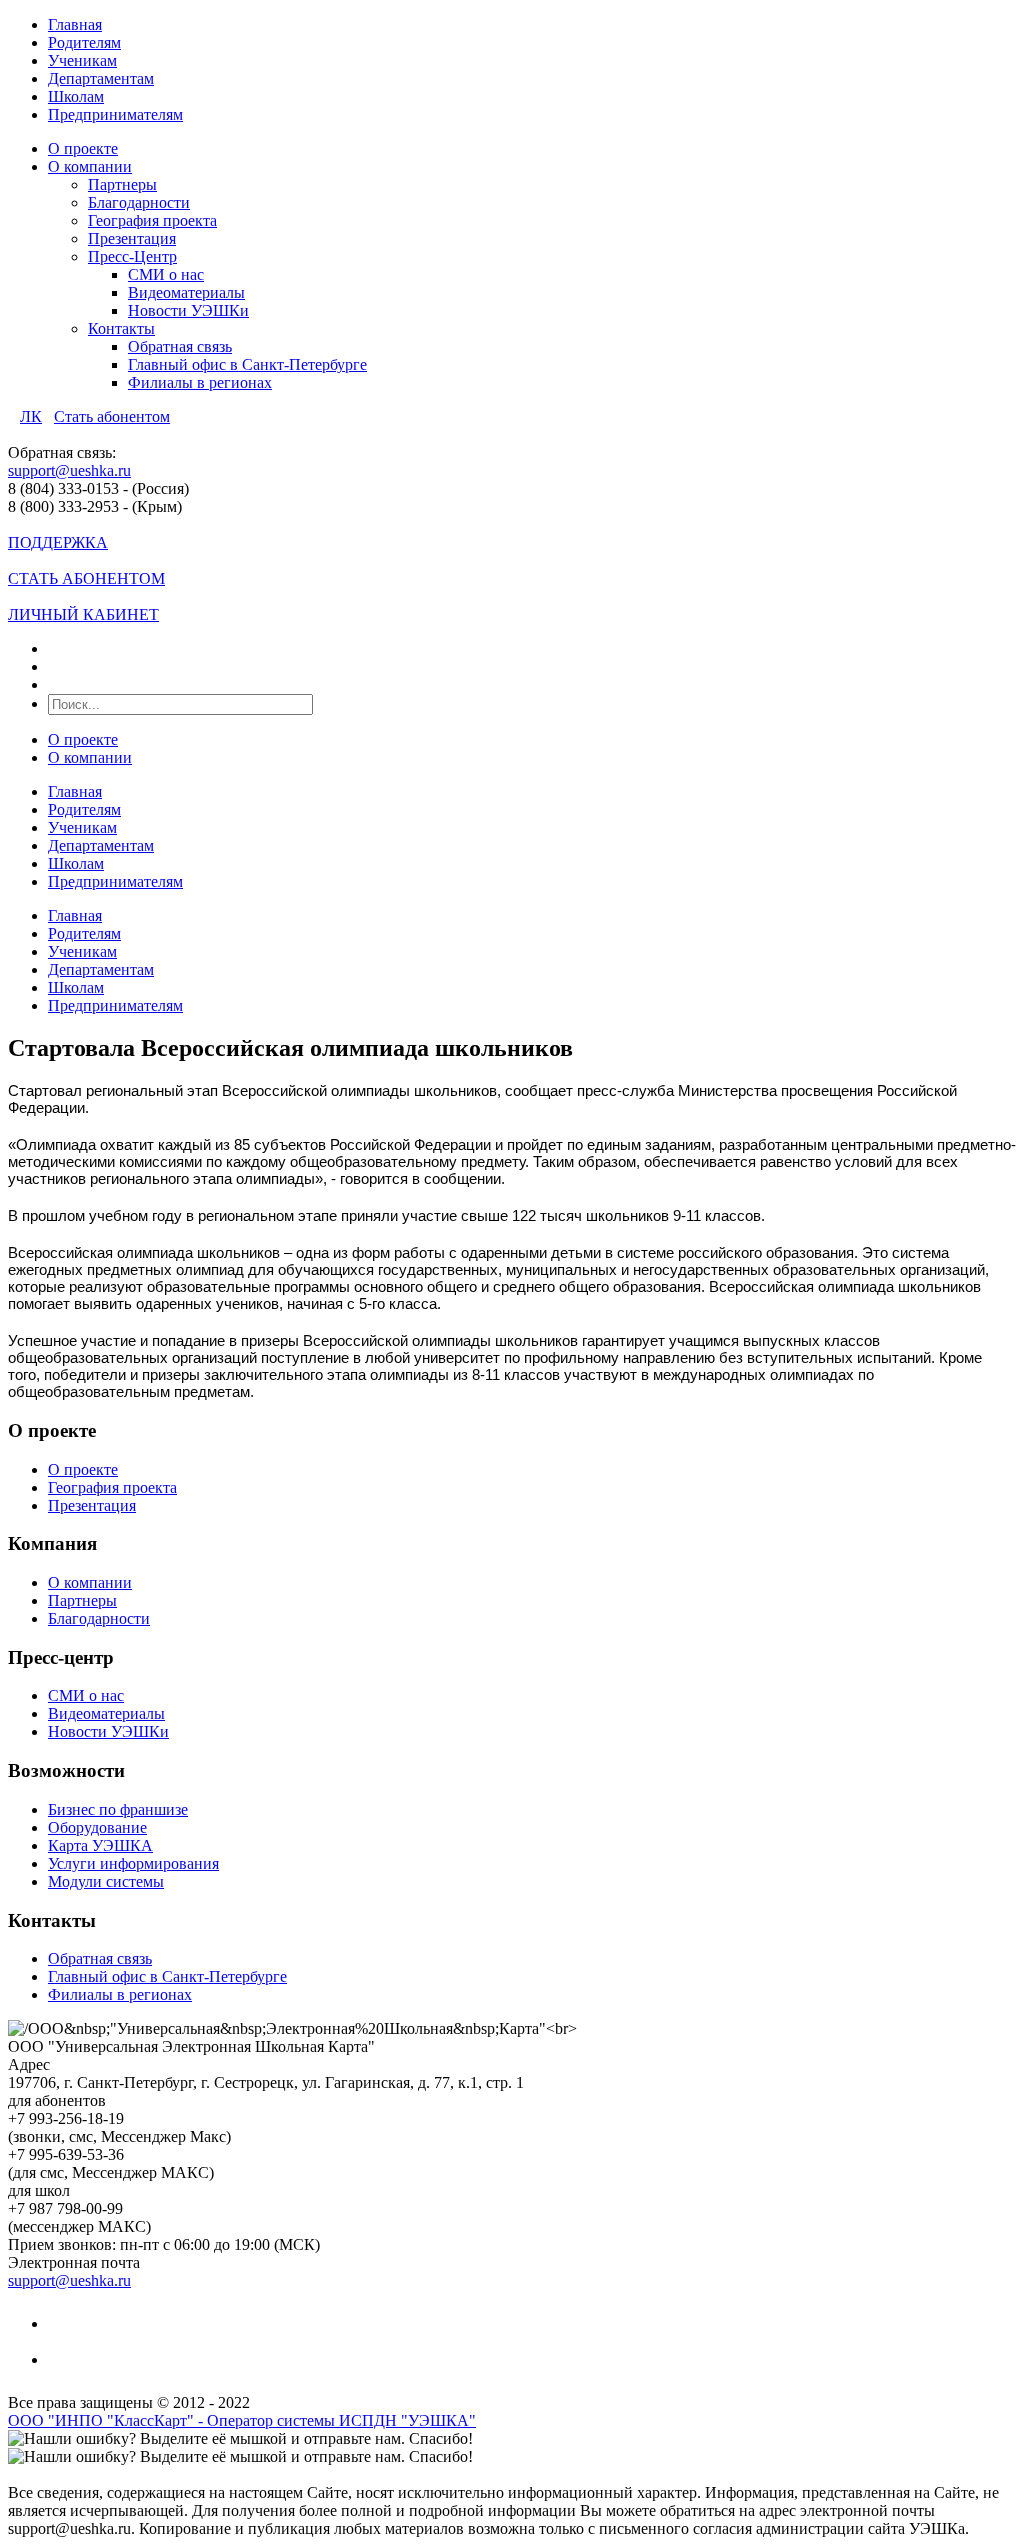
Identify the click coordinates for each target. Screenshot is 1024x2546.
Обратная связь (180, 346)
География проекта (152, 220)
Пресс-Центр (132, 256)
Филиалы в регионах (200, 382)
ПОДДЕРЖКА (58, 542)
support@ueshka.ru (69, 470)
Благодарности (139, 202)
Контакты (121, 328)
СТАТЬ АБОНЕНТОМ (86, 578)
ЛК (31, 416)
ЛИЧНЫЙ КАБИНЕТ (83, 614)
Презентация (132, 238)
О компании (90, 166)
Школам (76, 96)
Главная (75, 24)
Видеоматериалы (186, 292)
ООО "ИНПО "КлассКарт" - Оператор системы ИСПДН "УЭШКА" (242, 2420)
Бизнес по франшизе (118, 1809)
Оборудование (97, 1827)
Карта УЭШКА (100, 1845)
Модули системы (106, 1881)
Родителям (84, 42)
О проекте (83, 148)
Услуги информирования (133, 1863)
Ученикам (82, 60)
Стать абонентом (112, 416)
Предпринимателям (115, 114)
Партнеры (122, 184)
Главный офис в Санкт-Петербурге (247, 364)
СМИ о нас (166, 274)
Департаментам (101, 78)
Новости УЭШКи (188, 310)
